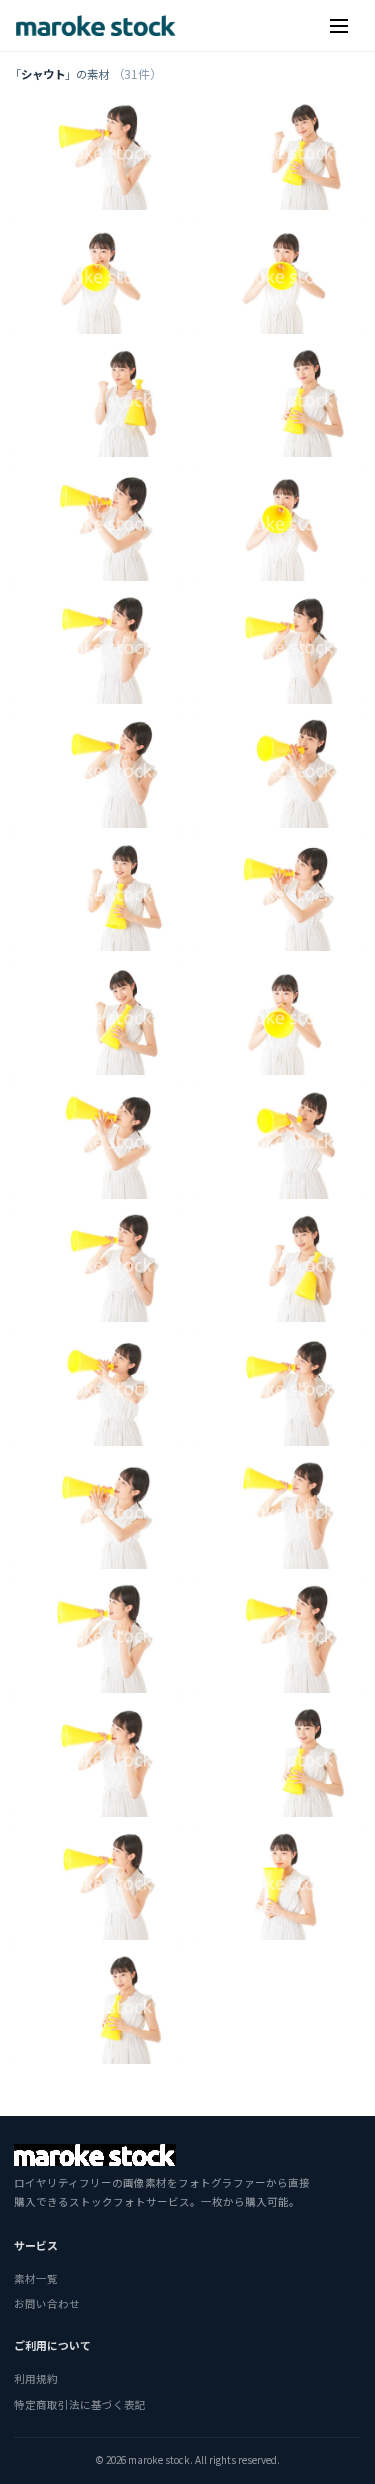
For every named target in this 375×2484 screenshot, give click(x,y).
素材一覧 (36, 2278)
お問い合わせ (47, 2303)
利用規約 (36, 2378)
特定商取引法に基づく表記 (80, 2404)
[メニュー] (339, 26)
